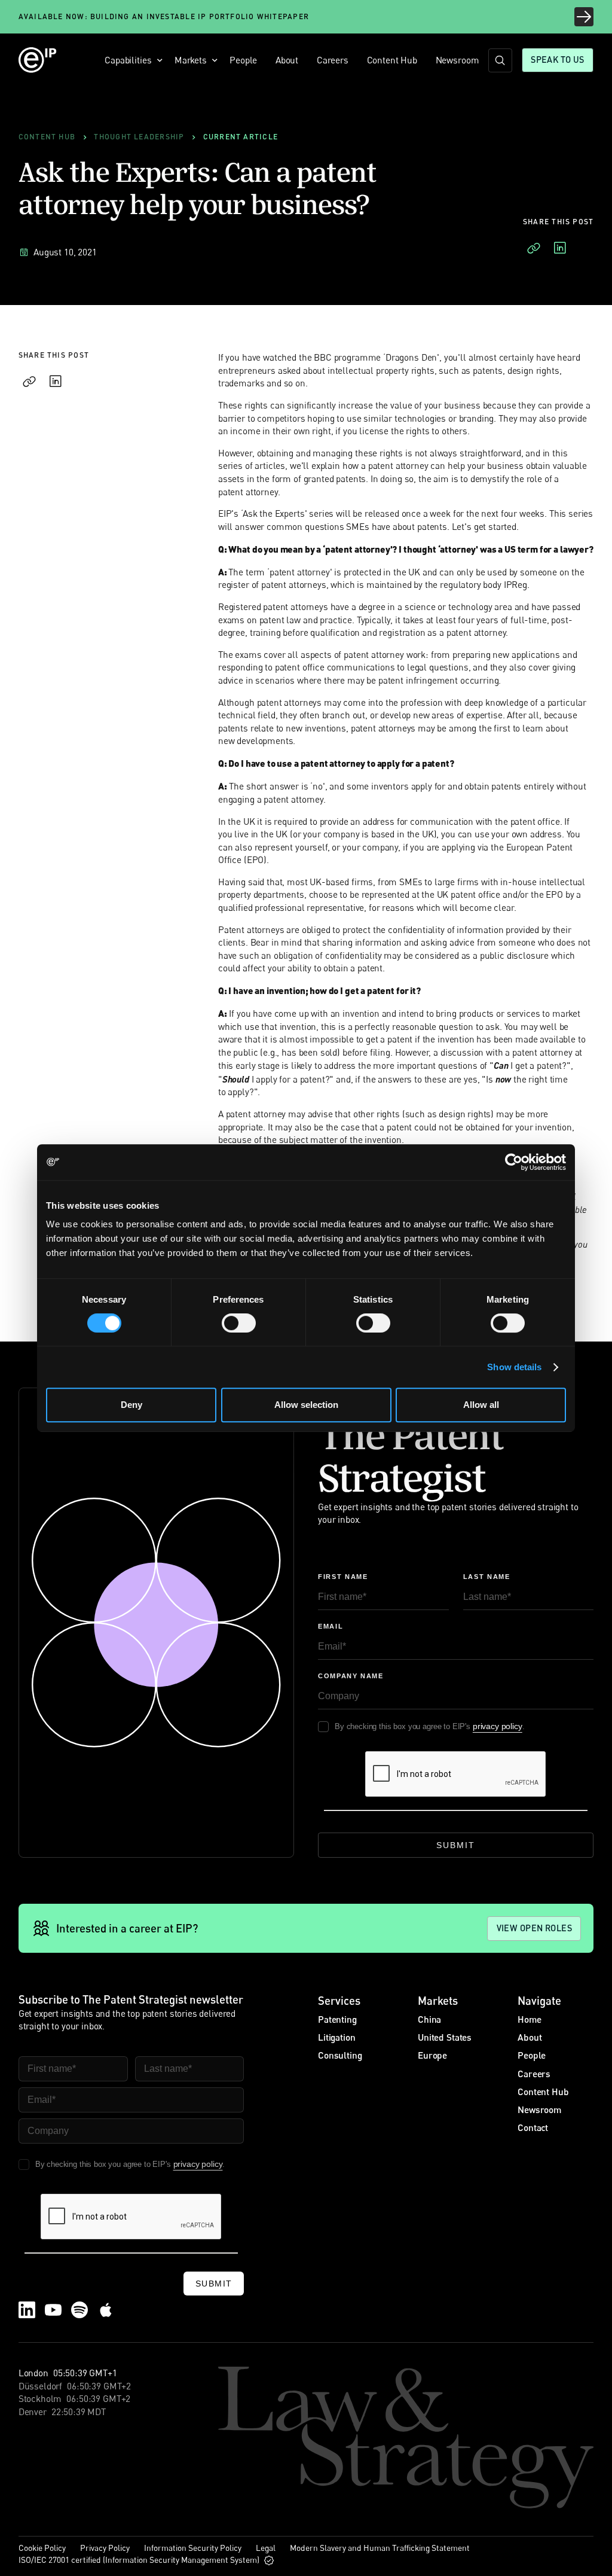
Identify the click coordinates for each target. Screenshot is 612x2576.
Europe (432, 2055)
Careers (333, 60)
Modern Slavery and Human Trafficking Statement (380, 2548)
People (243, 60)
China (429, 2019)
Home (529, 2019)
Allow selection (306, 1405)
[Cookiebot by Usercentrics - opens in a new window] (514, 1162)
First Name (343, 1577)
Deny (131, 1405)
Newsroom (458, 60)
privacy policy (498, 1726)
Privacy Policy (105, 2548)
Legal (266, 2548)
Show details (514, 1367)
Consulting (340, 2055)
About (287, 60)
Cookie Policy (42, 2548)
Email (331, 1626)
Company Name (351, 1676)
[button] (131, 60)
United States (445, 2037)
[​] (500, 60)
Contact (533, 2127)
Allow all (481, 1405)
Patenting (337, 2019)
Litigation (336, 2037)
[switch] (239, 1323)
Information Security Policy (193, 2548)
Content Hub (392, 60)
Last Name (487, 1577)
